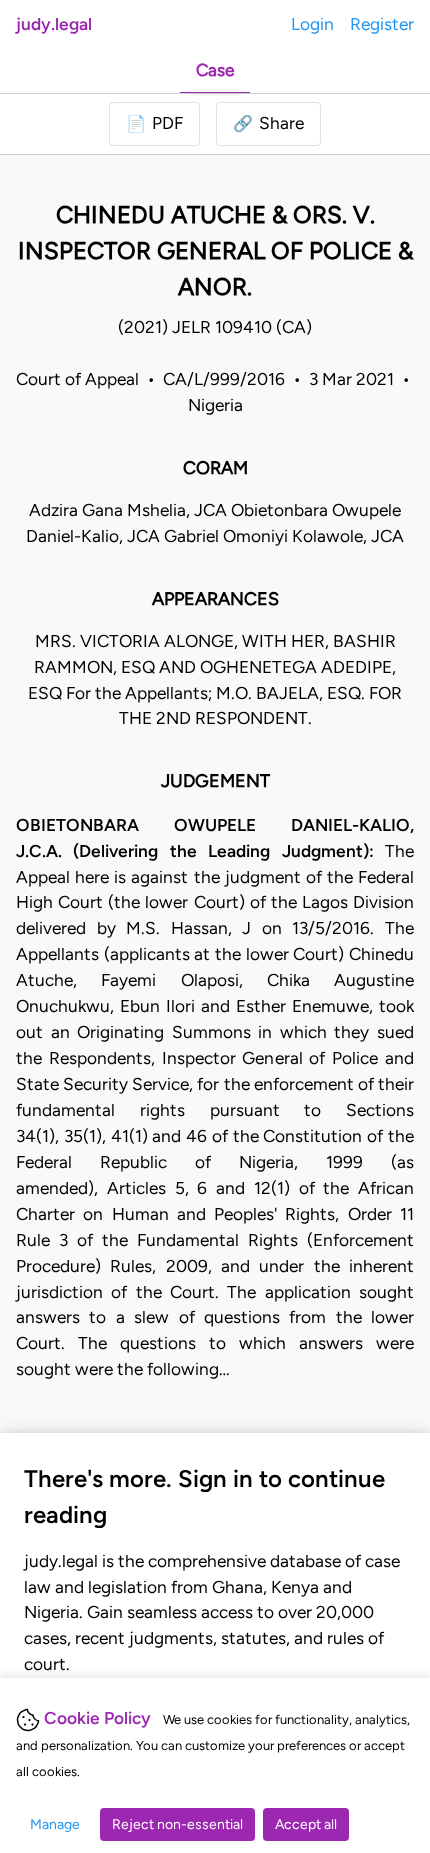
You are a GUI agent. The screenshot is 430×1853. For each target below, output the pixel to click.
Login (312, 24)
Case (215, 70)
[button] (268, 124)
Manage (55, 1824)
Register (382, 24)
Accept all (306, 1824)
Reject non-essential (177, 1824)
